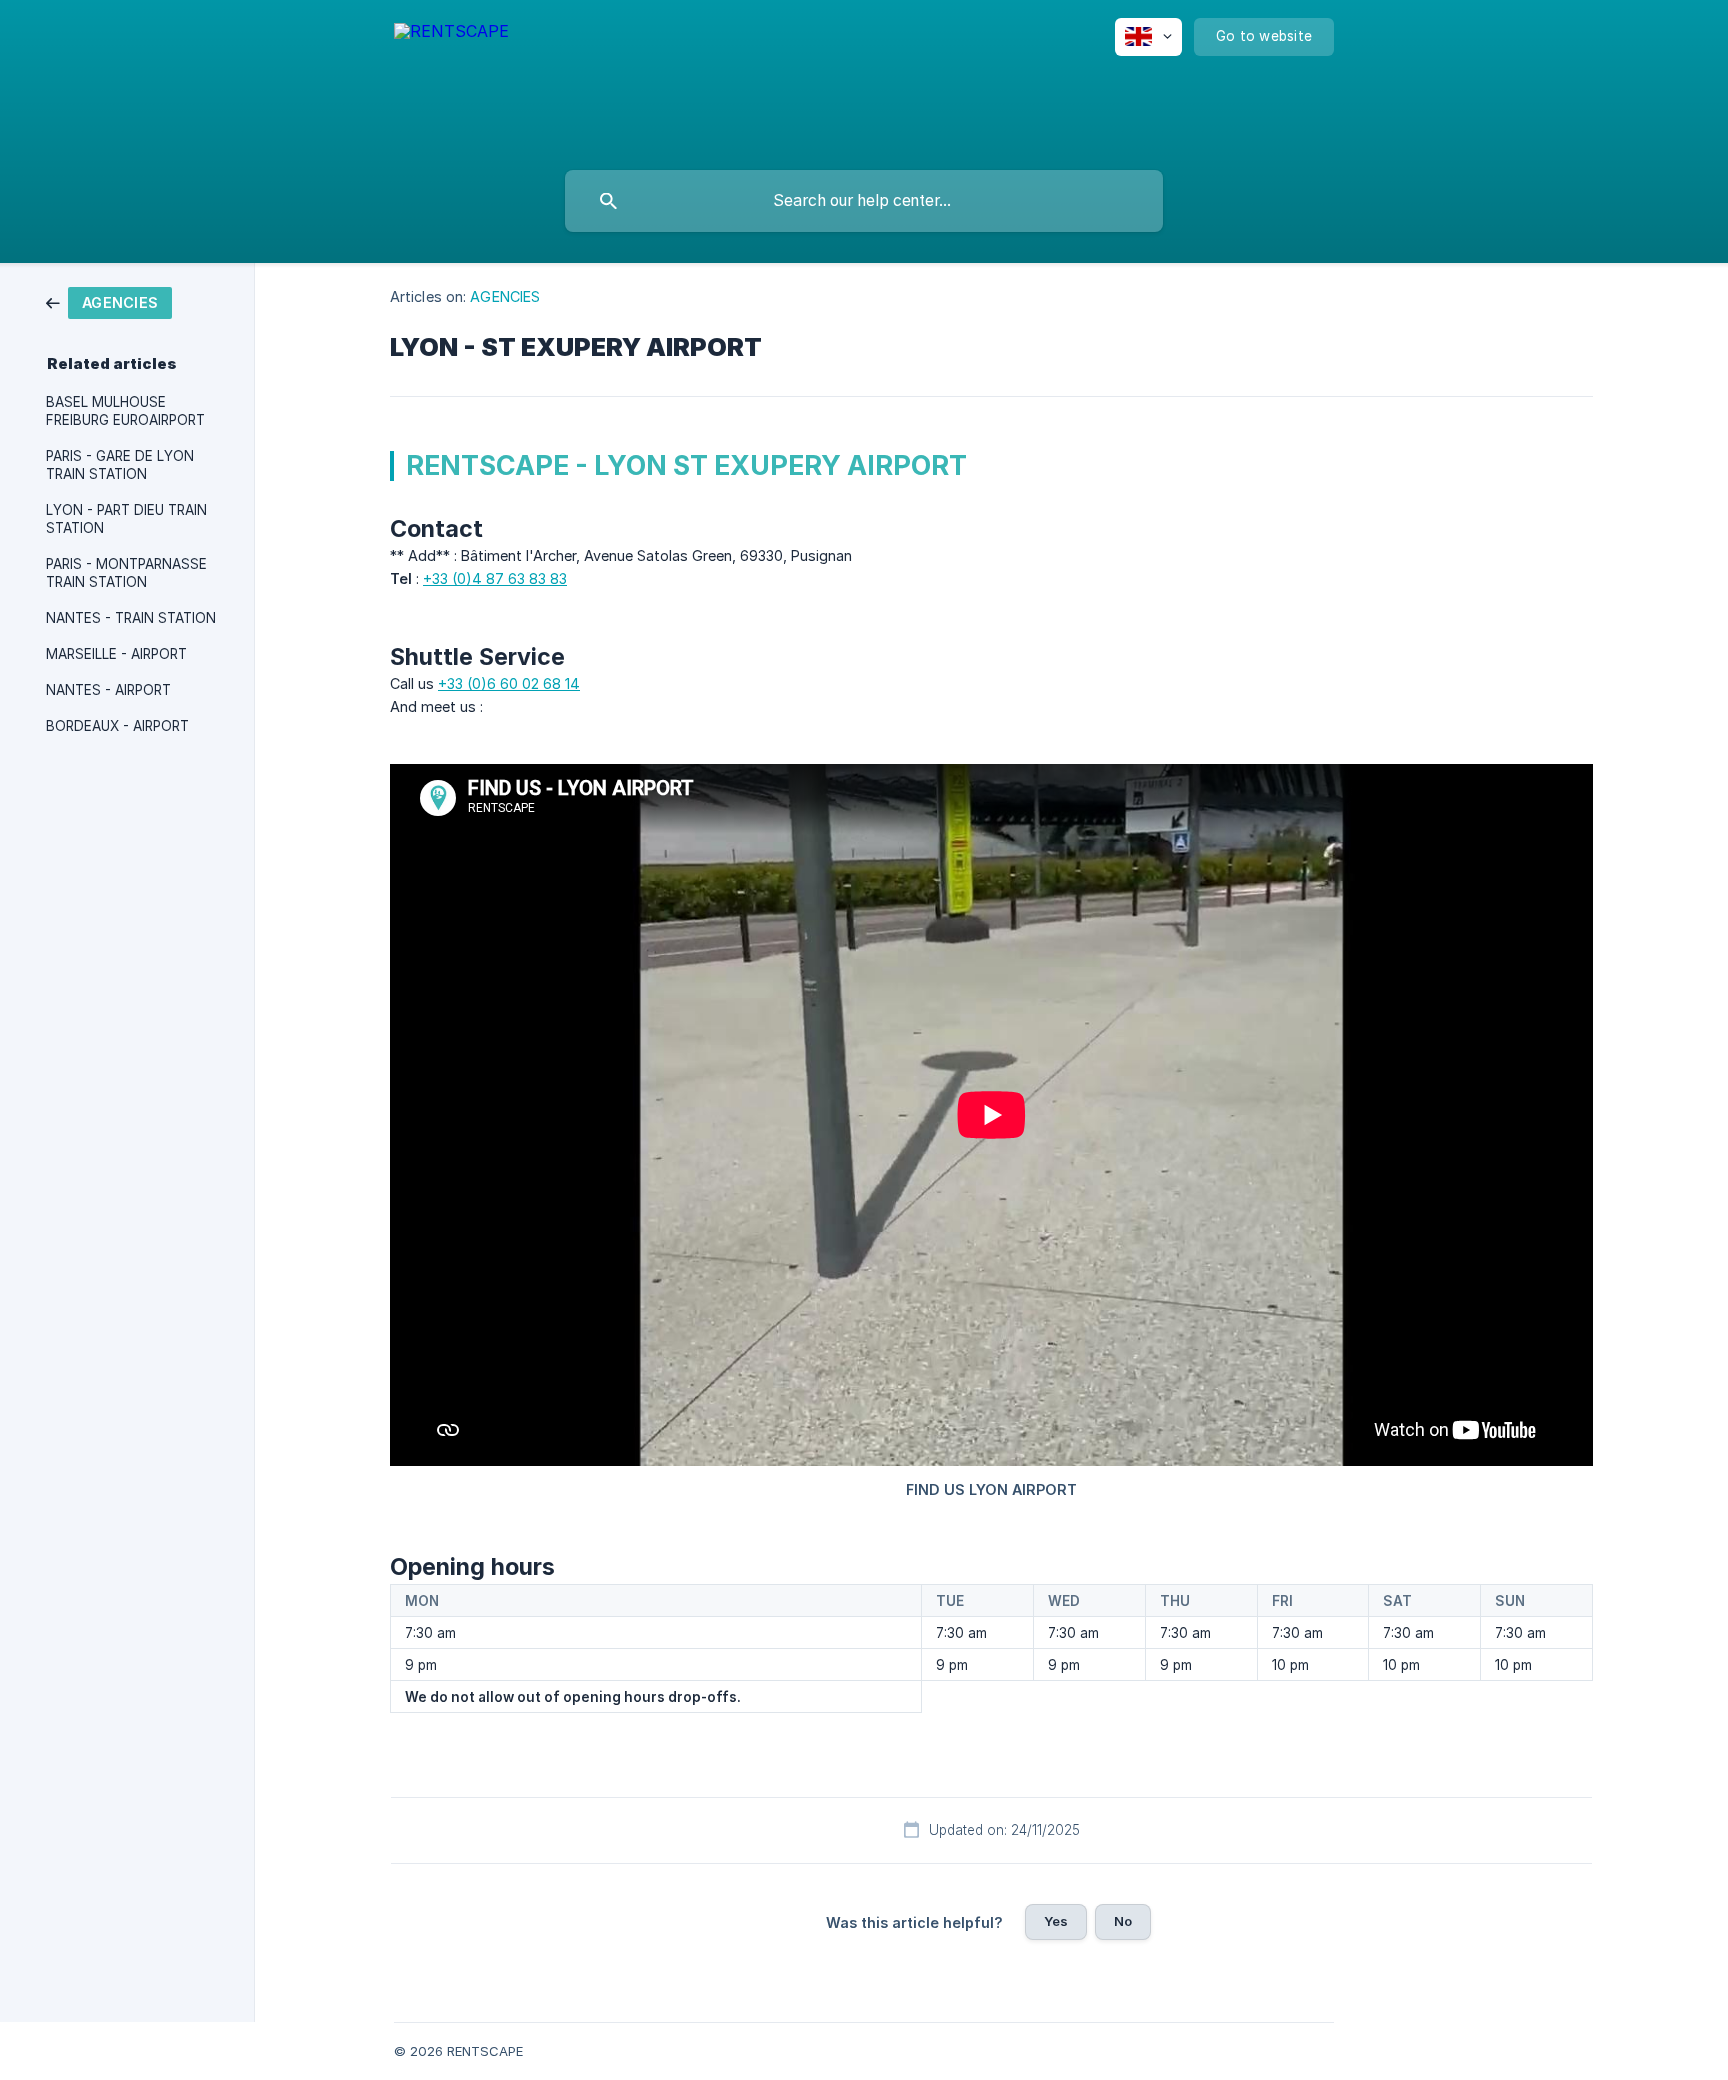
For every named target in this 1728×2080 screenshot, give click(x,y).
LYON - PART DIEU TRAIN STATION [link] (126, 519)
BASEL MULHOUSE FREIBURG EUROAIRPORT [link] (125, 411)
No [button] (1123, 1921)
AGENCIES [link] (505, 296)
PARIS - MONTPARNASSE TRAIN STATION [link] (126, 573)
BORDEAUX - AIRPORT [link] (117, 726)
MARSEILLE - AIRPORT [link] (116, 654)
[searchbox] (864, 201)
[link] (109, 301)
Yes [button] (1056, 1921)
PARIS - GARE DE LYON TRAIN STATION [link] (120, 465)
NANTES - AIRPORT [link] (108, 690)
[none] (451, 80)
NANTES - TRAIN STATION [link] (131, 618)
